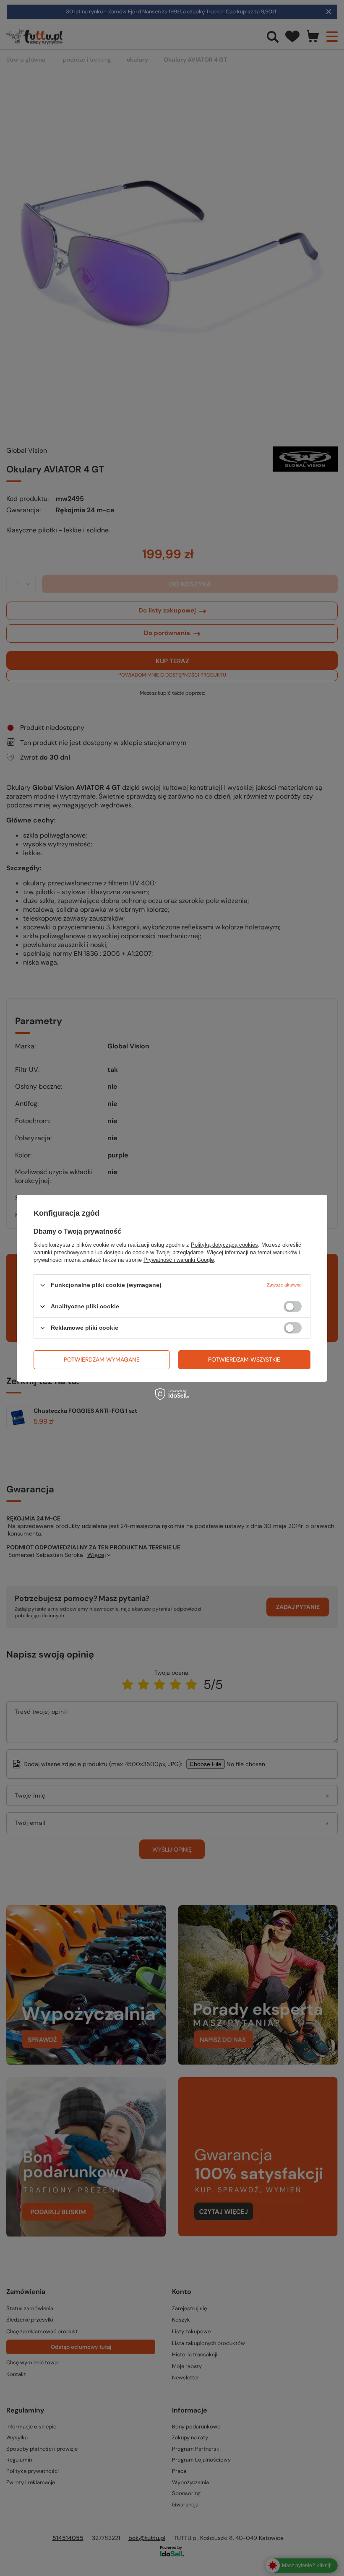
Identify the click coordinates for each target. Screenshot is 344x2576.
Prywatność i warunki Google (179, 1259)
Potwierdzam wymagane (102, 1359)
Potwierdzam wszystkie (244, 1359)
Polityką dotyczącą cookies (224, 1244)
